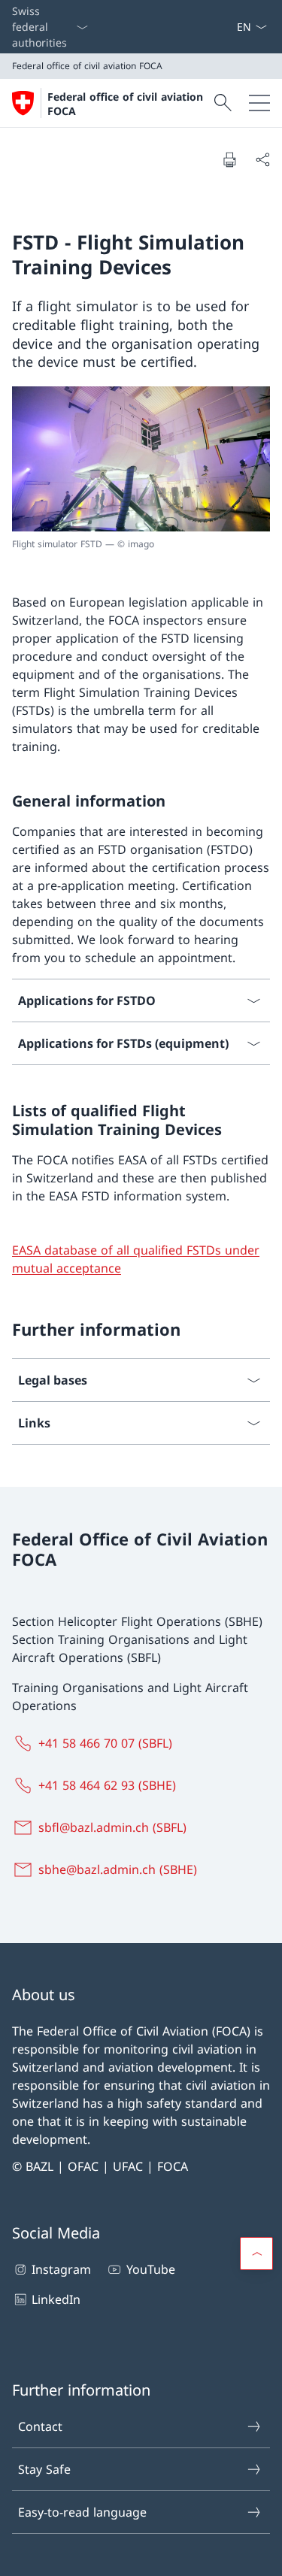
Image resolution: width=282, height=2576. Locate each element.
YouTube (150, 2269)
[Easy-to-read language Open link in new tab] (224, 27)
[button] (256, 2254)
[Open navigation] (259, 103)
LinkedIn (56, 2299)
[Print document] (229, 159)
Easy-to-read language (82, 2512)
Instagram (61, 2269)
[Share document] (262, 159)
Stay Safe (44, 2469)
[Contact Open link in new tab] (230, 27)
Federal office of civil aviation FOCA (125, 104)
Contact (40, 2426)
